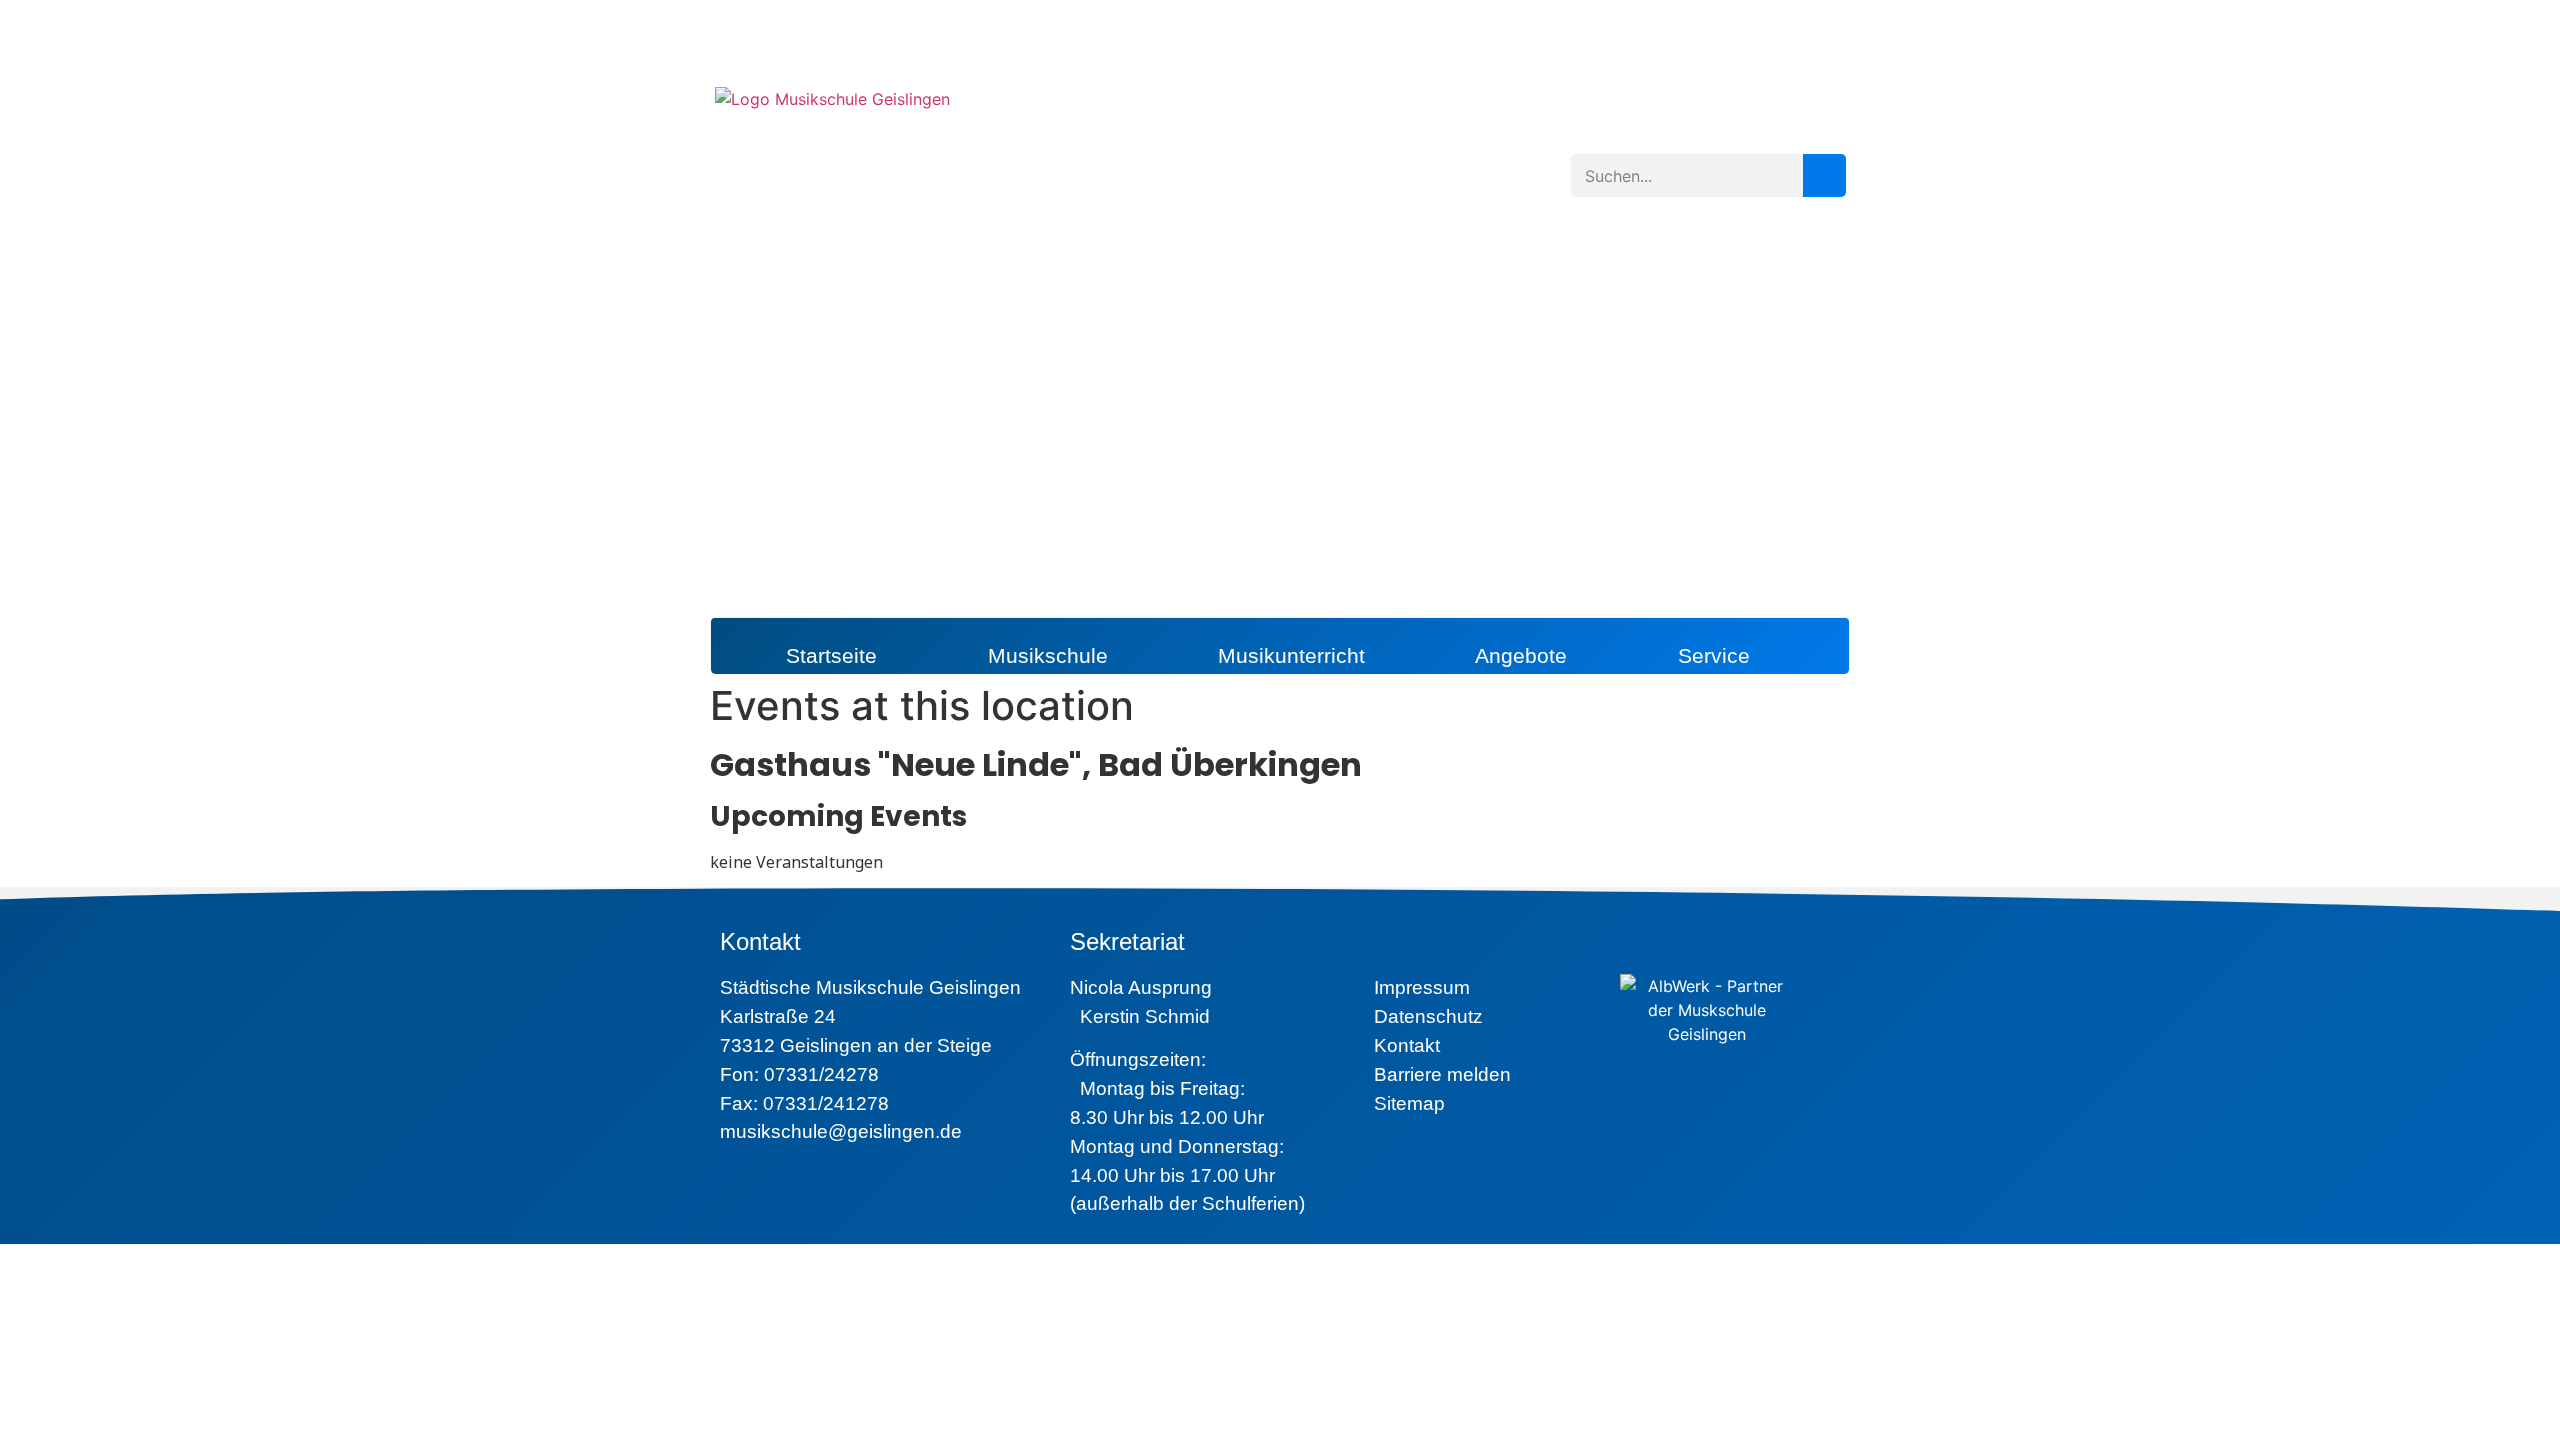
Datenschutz (1428, 1016)
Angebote (1521, 655)
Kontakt (1407, 1045)
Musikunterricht (1291, 655)
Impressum (1422, 987)
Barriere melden (1442, 1074)
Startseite (831, 655)
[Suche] (1824, 175)
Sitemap (1409, 1103)
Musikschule (1048, 655)
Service (1714, 655)
